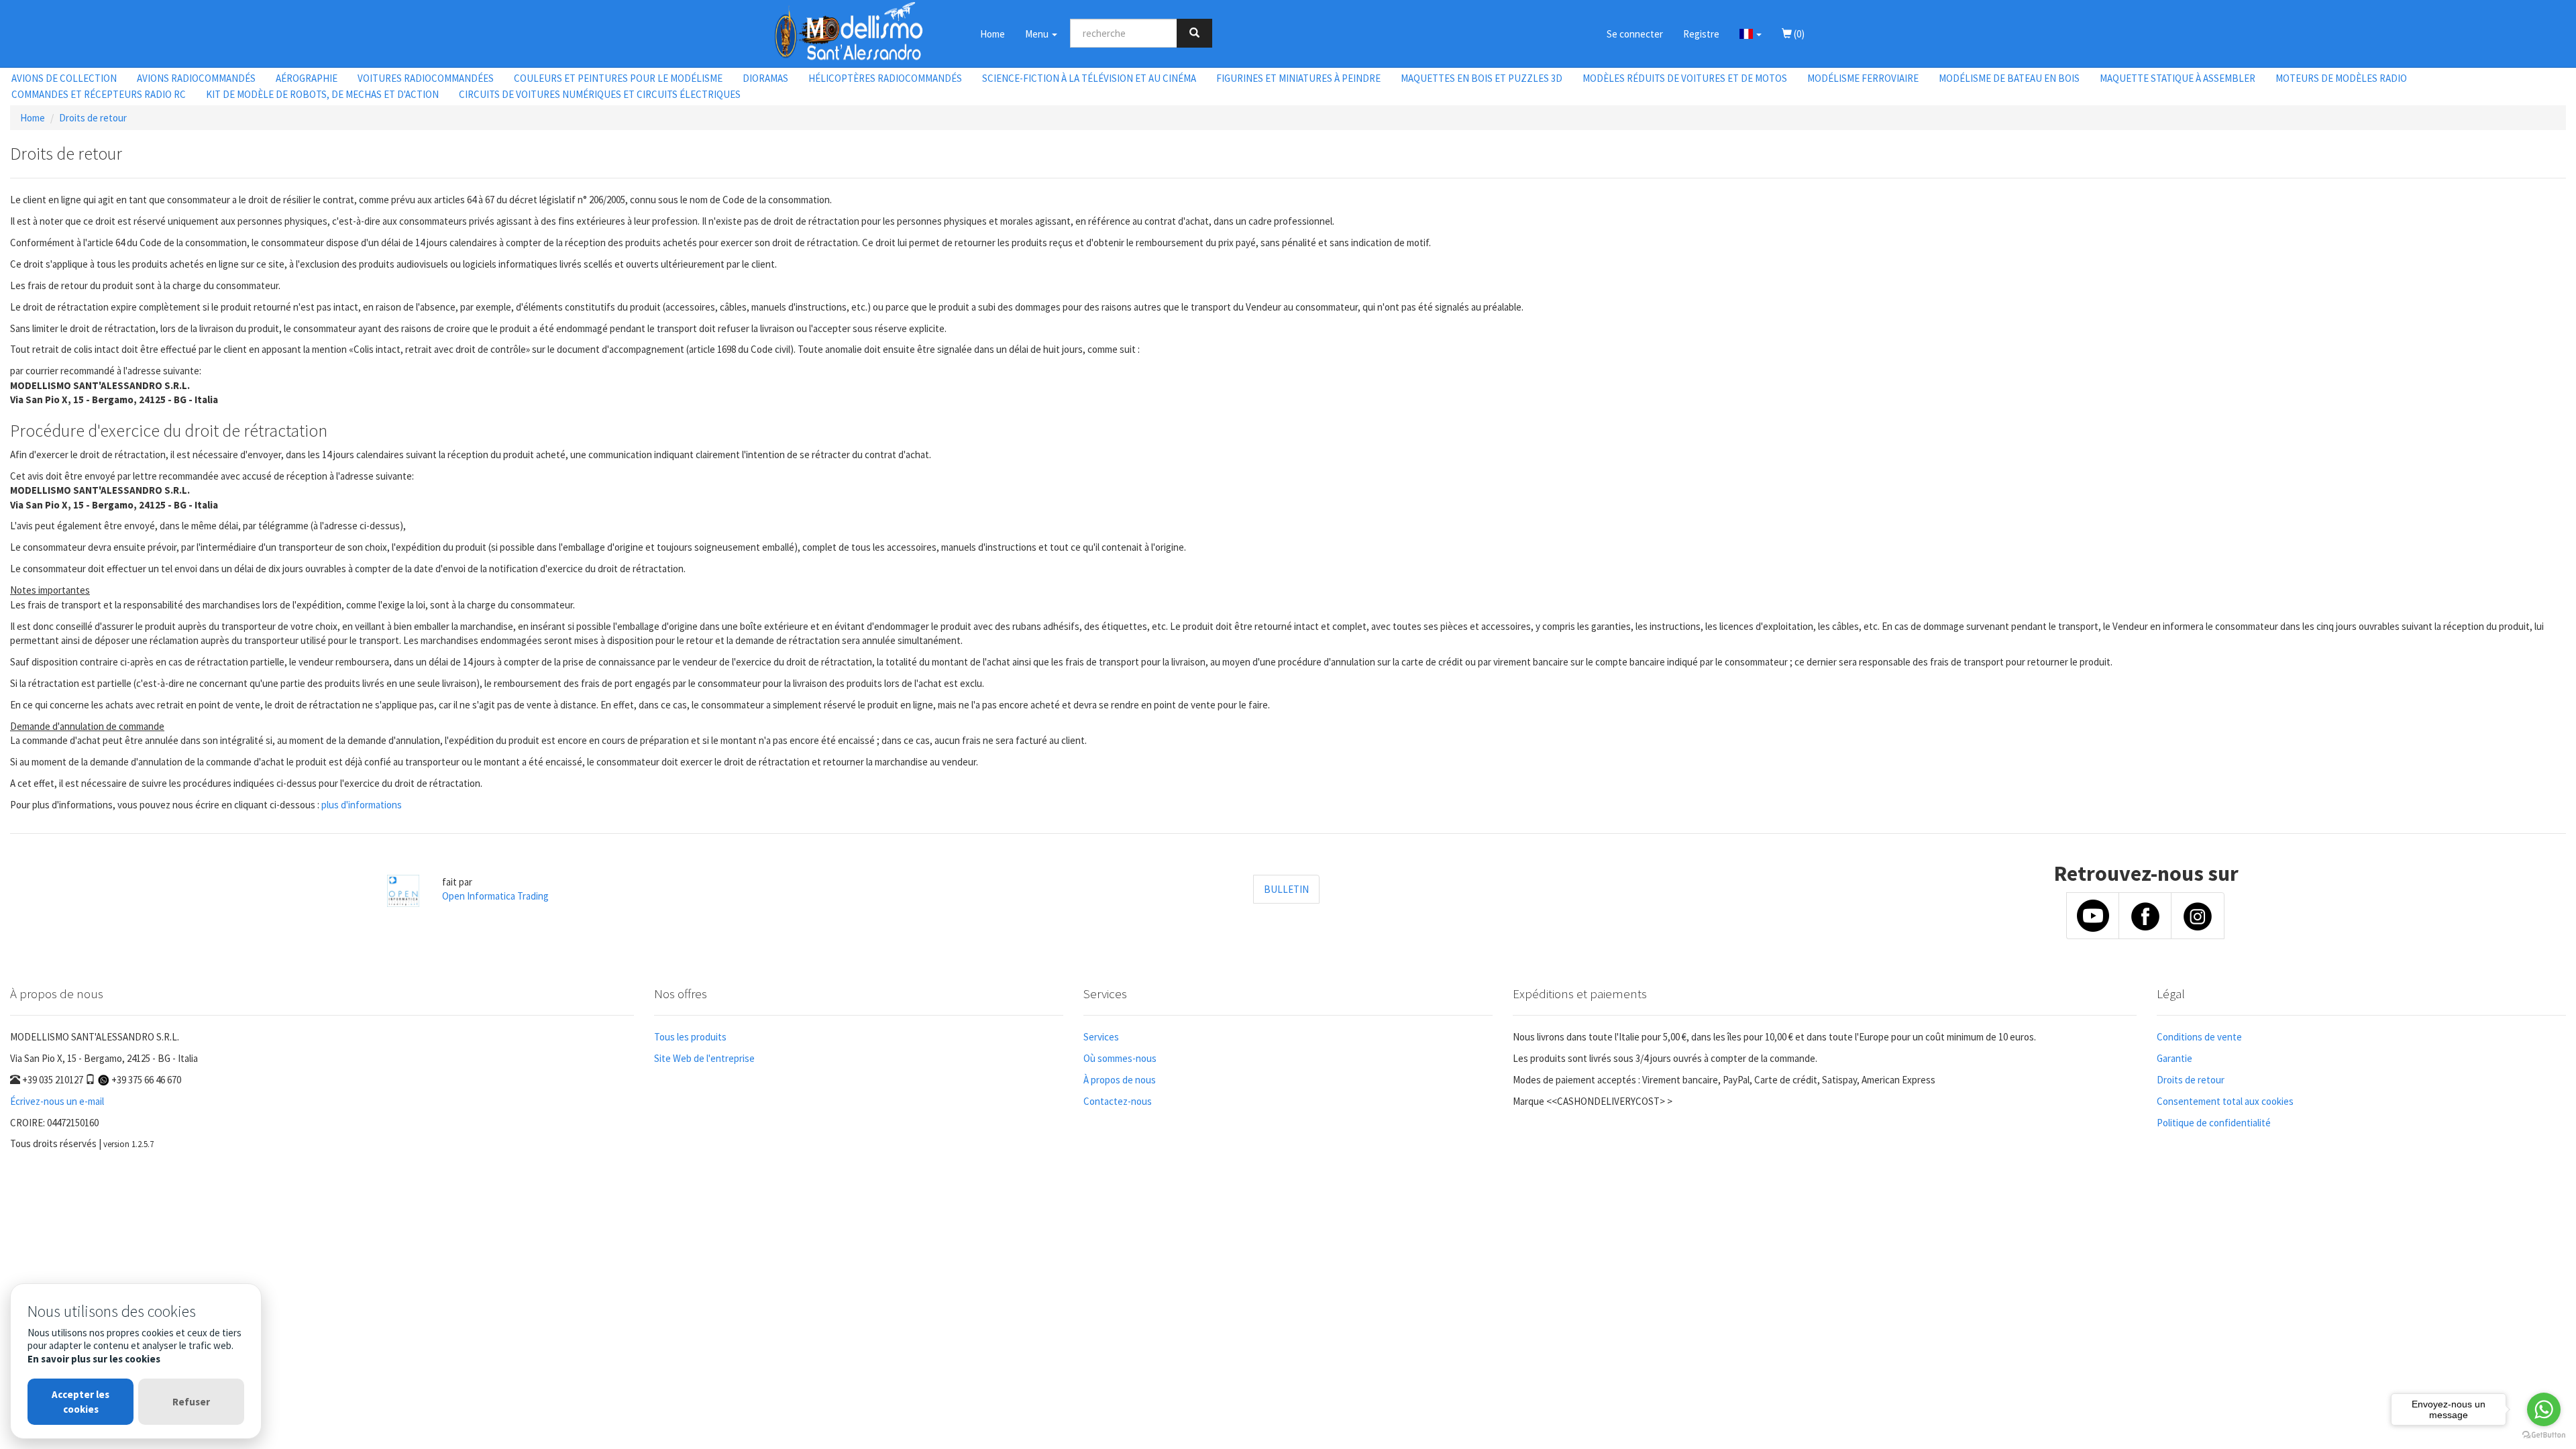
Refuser (191, 1402)
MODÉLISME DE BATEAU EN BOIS (2009, 78)
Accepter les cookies (80, 1401)
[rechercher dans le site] (1194, 33)
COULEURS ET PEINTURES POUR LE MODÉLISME (618, 78)
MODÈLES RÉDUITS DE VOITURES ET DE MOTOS (1685, 78)
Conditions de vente (2199, 1037)
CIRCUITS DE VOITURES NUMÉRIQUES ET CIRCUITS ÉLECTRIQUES (600, 94)
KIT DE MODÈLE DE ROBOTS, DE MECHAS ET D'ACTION (322, 94)
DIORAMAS (765, 78)
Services (1101, 1037)
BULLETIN (1286, 889)
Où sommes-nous (1120, 1058)
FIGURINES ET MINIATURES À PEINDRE (1298, 78)
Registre (1701, 34)
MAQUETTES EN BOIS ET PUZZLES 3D (1482, 78)
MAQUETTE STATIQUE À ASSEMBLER (2178, 78)
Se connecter (1635, 34)
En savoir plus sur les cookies (94, 1359)
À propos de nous (1120, 1080)
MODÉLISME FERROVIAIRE (1863, 78)
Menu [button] (1038, 34)
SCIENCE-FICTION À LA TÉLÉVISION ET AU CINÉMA (1089, 78)
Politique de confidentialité (2214, 1123)
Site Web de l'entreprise (704, 1058)
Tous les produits (690, 1037)
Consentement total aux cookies (2225, 1101)
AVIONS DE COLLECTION (64, 78)
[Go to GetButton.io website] (2544, 1435)
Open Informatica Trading (495, 896)
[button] (1751, 34)
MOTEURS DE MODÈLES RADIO (2341, 78)
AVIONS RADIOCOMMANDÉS (196, 78)
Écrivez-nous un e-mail (57, 1101)
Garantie (2175, 1058)
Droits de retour (93, 118)
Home (992, 34)
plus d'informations (362, 805)
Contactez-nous (1118, 1101)
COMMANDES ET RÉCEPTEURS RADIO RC (99, 94)
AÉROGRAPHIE (307, 78)
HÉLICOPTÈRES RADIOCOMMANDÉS (885, 78)
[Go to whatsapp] (2544, 1409)
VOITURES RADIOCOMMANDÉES (426, 78)
